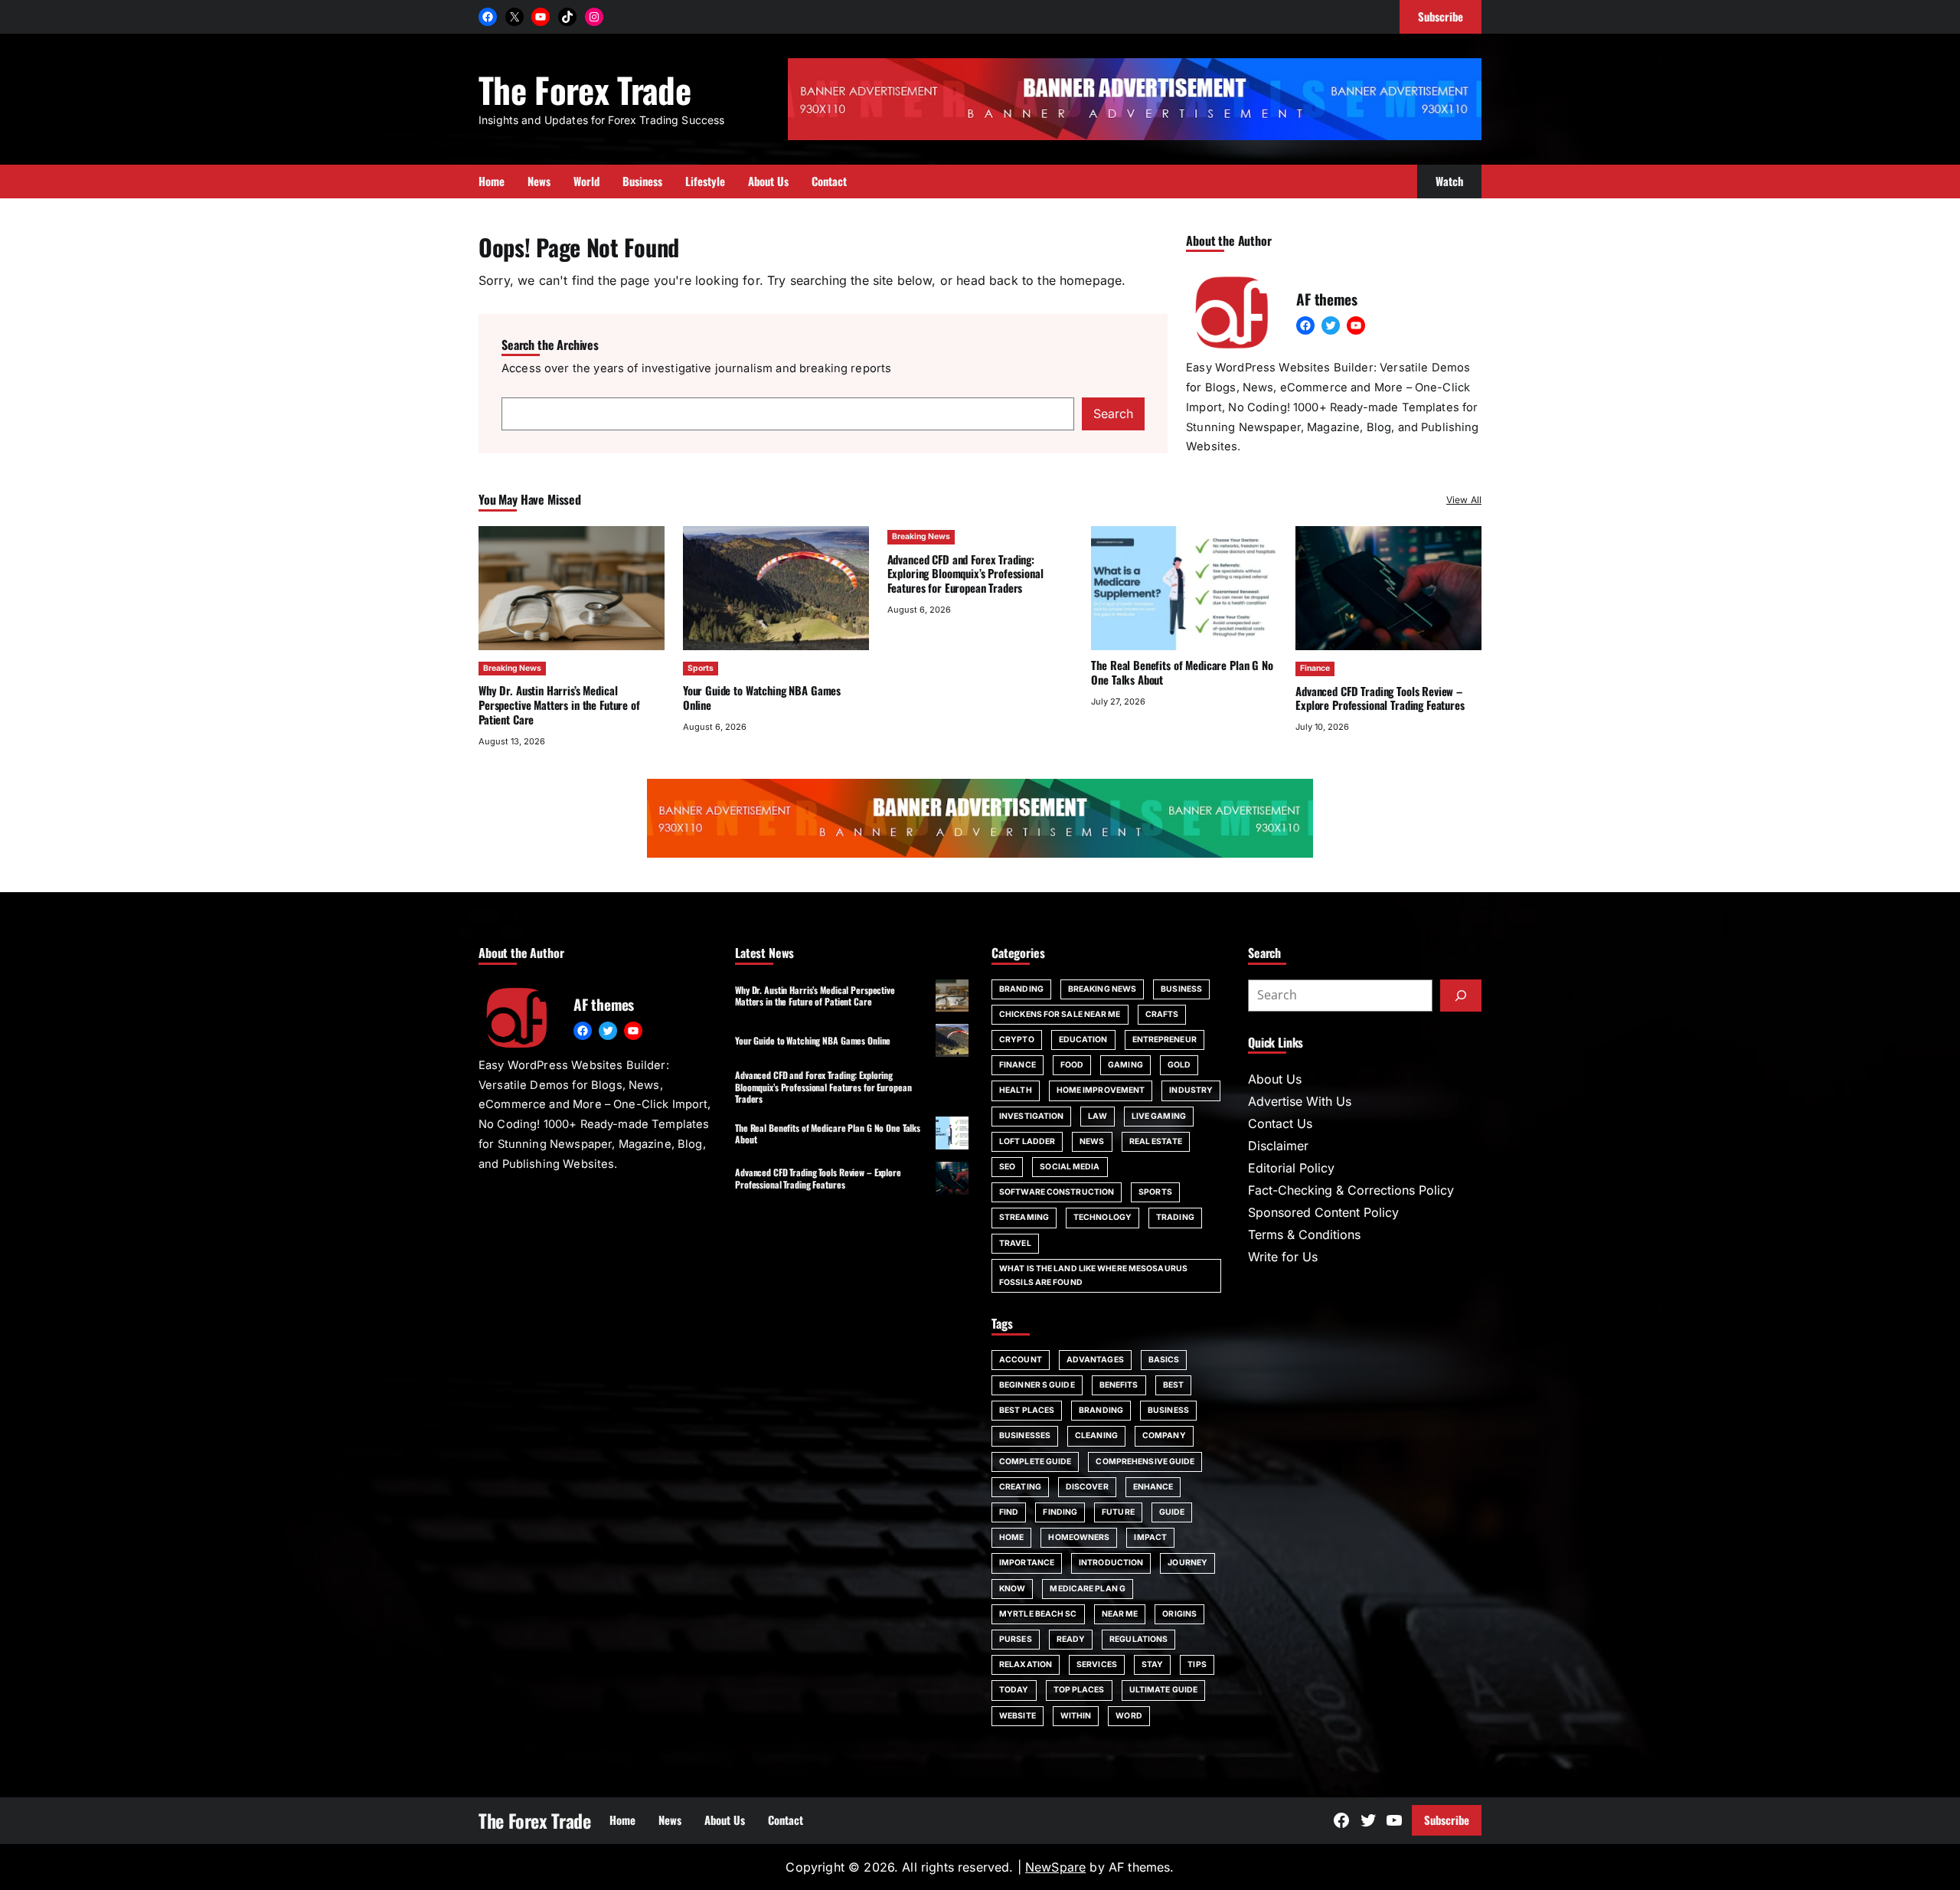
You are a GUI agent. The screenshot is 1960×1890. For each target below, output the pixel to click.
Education (1083, 1040)
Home (1011, 1537)
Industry (1191, 1090)
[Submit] (1461, 996)
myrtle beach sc (1038, 1614)
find (1009, 1512)
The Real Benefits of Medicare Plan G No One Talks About (1182, 672)
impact (1150, 1537)
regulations (1138, 1639)
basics (1164, 1360)
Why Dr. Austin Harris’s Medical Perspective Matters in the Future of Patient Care (559, 705)
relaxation (1026, 1664)
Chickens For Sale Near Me (1060, 1014)
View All (1464, 500)
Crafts (1162, 1014)
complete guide (1035, 1462)
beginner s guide (1037, 1385)
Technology (1102, 1217)
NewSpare (1055, 1867)
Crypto (1017, 1040)
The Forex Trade (585, 89)
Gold (1179, 1065)
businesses (1025, 1435)
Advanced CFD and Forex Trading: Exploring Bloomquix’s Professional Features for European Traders (965, 574)
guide (1172, 1512)
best (1173, 1385)
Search (1113, 414)
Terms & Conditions (1304, 1234)
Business (1181, 989)
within (1076, 1716)
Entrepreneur (1165, 1040)
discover (1087, 1487)
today (1014, 1690)
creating (1020, 1487)
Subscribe (1447, 1820)
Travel (1015, 1243)
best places (1027, 1410)
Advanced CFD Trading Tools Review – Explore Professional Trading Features (1380, 698)
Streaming (1024, 1217)
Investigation (1031, 1116)
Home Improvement (1101, 1090)
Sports (701, 668)
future (1118, 1512)
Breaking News (512, 668)
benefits (1119, 1385)
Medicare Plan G (1088, 1589)
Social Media (1070, 1167)
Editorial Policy (1291, 1168)
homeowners (1079, 1537)
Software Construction (1057, 1192)
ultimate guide (1163, 1690)
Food (1072, 1065)
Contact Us (1280, 1123)
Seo (1007, 1167)
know (1012, 1589)
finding (1060, 1512)
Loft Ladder (1027, 1141)
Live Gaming (1159, 1116)
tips (1197, 1664)
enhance (1153, 1487)
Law (1097, 1116)
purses (1016, 1639)
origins (1179, 1614)
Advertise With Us (1300, 1101)
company (1164, 1435)
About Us (1275, 1079)
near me (1120, 1614)
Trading (1175, 1217)
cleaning (1096, 1435)
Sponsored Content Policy (1323, 1212)
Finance (1315, 668)
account (1021, 1360)
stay (1152, 1664)
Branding (1021, 989)
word (1129, 1716)
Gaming (1125, 1065)
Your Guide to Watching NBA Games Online (762, 697)
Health (1016, 1090)
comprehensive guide (1145, 1462)
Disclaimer (1278, 1146)
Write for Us (1283, 1257)
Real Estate (1156, 1141)
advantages (1095, 1360)
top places (1079, 1690)
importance (1027, 1563)
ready (1071, 1639)
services (1097, 1664)
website (1018, 1716)
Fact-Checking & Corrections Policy (1351, 1190)
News (1092, 1141)
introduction (1111, 1563)
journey (1187, 1563)
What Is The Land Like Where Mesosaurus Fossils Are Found (1093, 1275)
